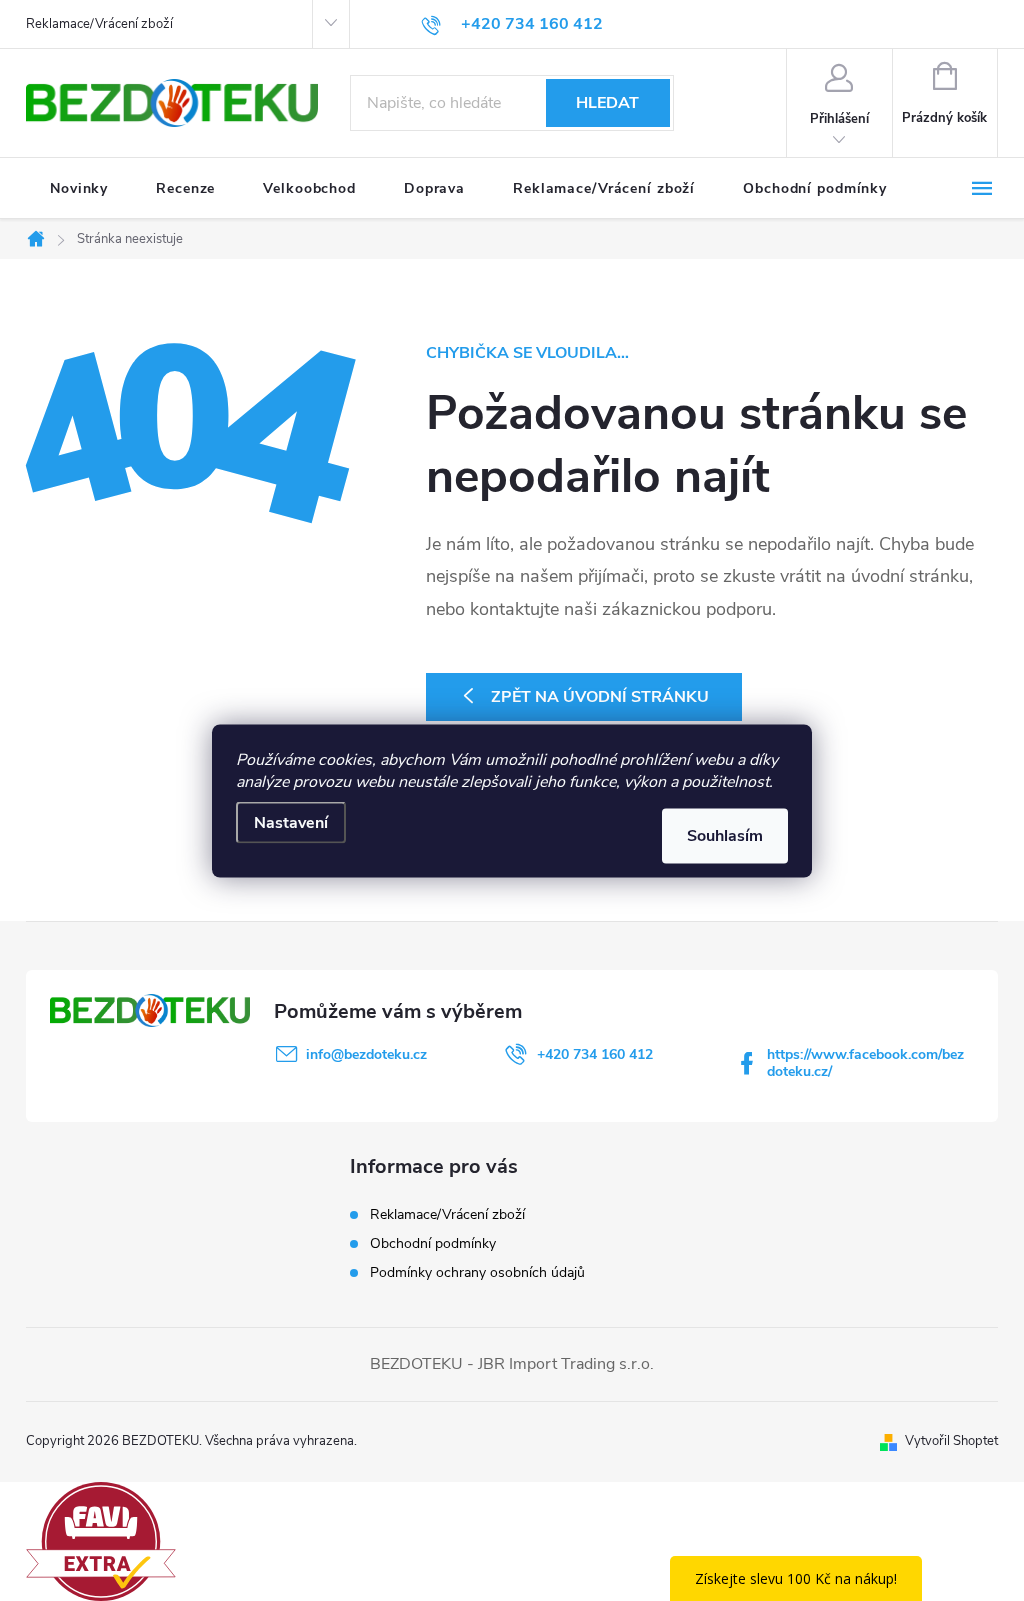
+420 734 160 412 (595, 1054)
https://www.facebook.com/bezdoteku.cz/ (865, 1063)
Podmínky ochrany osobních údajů (477, 1272)
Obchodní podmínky (433, 1243)
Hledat (607, 103)
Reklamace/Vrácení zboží (99, 24)
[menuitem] (79, 189)
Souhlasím (725, 835)
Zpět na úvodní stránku (600, 697)
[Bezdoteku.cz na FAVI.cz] (101, 1540)
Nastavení (291, 822)
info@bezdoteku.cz (366, 1054)
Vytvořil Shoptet (951, 1441)
